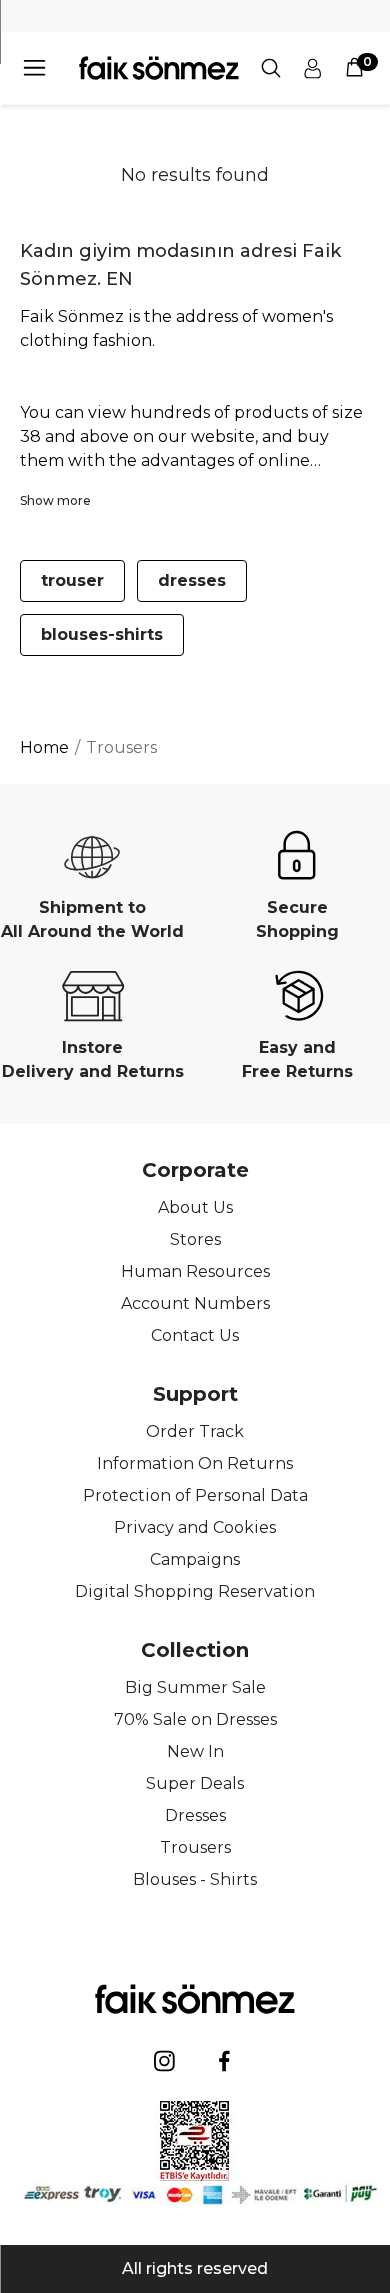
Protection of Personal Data (195, 1495)
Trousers (195, 1847)
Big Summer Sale (195, 1687)
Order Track (195, 1431)
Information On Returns (195, 1463)
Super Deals (195, 1783)
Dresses (195, 1815)
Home (44, 747)
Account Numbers (195, 1303)
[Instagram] (165, 2061)
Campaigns (195, 1559)
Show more (55, 500)
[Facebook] (225, 2061)
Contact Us (195, 1335)
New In (195, 1751)
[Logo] (159, 68)
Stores (195, 1239)
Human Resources (195, 1271)
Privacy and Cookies (195, 1527)
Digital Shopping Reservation (195, 1591)
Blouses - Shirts (195, 1879)
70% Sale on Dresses (195, 1719)
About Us (195, 1207)
